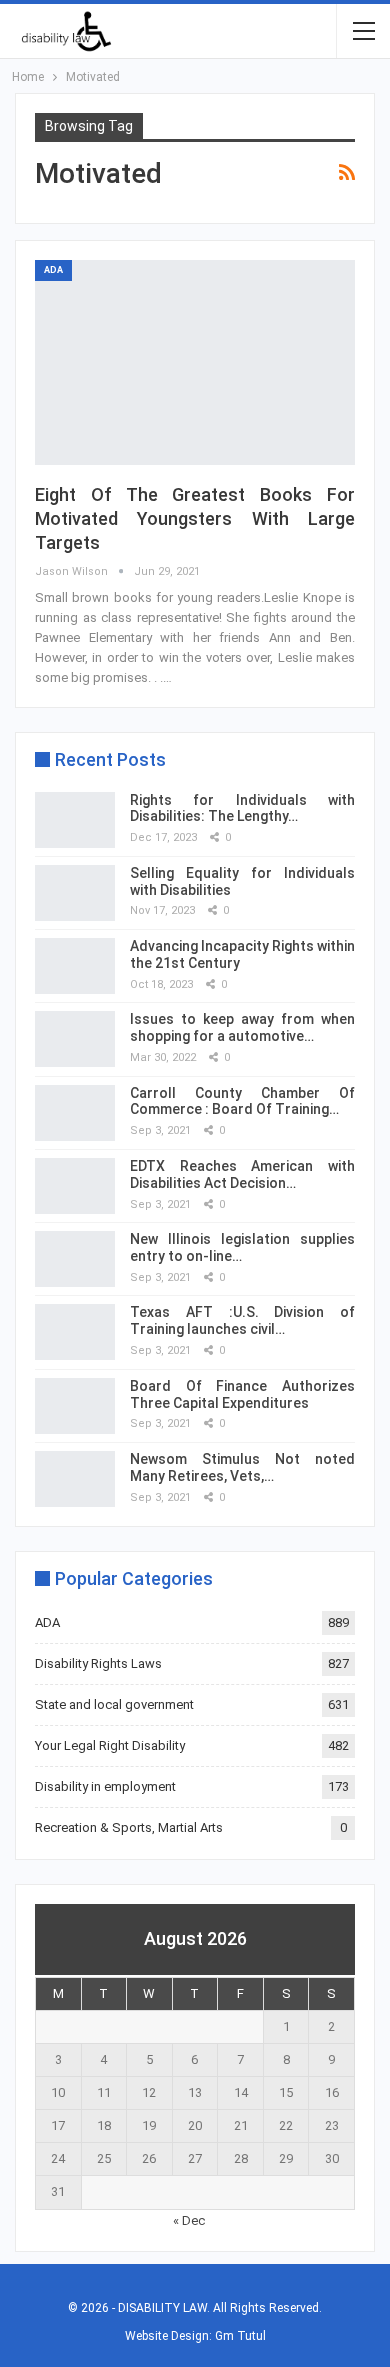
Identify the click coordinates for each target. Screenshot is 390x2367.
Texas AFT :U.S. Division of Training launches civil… (242, 1320)
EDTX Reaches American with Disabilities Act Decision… (242, 1174)
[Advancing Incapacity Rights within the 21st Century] (75, 966)
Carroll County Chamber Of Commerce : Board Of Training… (242, 1101)
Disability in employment (105, 1786)
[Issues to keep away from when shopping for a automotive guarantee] (75, 1039)
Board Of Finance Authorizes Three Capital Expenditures (242, 1394)
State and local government (114, 1704)
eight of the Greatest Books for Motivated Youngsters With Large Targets (195, 518)
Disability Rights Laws (98, 1663)
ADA (53, 270)
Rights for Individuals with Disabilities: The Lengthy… (242, 808)
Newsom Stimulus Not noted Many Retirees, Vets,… (242, 1467)
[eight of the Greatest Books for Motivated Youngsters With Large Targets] (195, 362)
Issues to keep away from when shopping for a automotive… (242, 1027)
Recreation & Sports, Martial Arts (129, 1827)
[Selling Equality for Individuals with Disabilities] (75, 893)
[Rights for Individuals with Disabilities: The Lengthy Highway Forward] (75, 820)
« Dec (189, 2220)
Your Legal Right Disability (110, 1745)
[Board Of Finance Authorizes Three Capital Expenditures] (75, 1406)
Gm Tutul (240, 2336)
